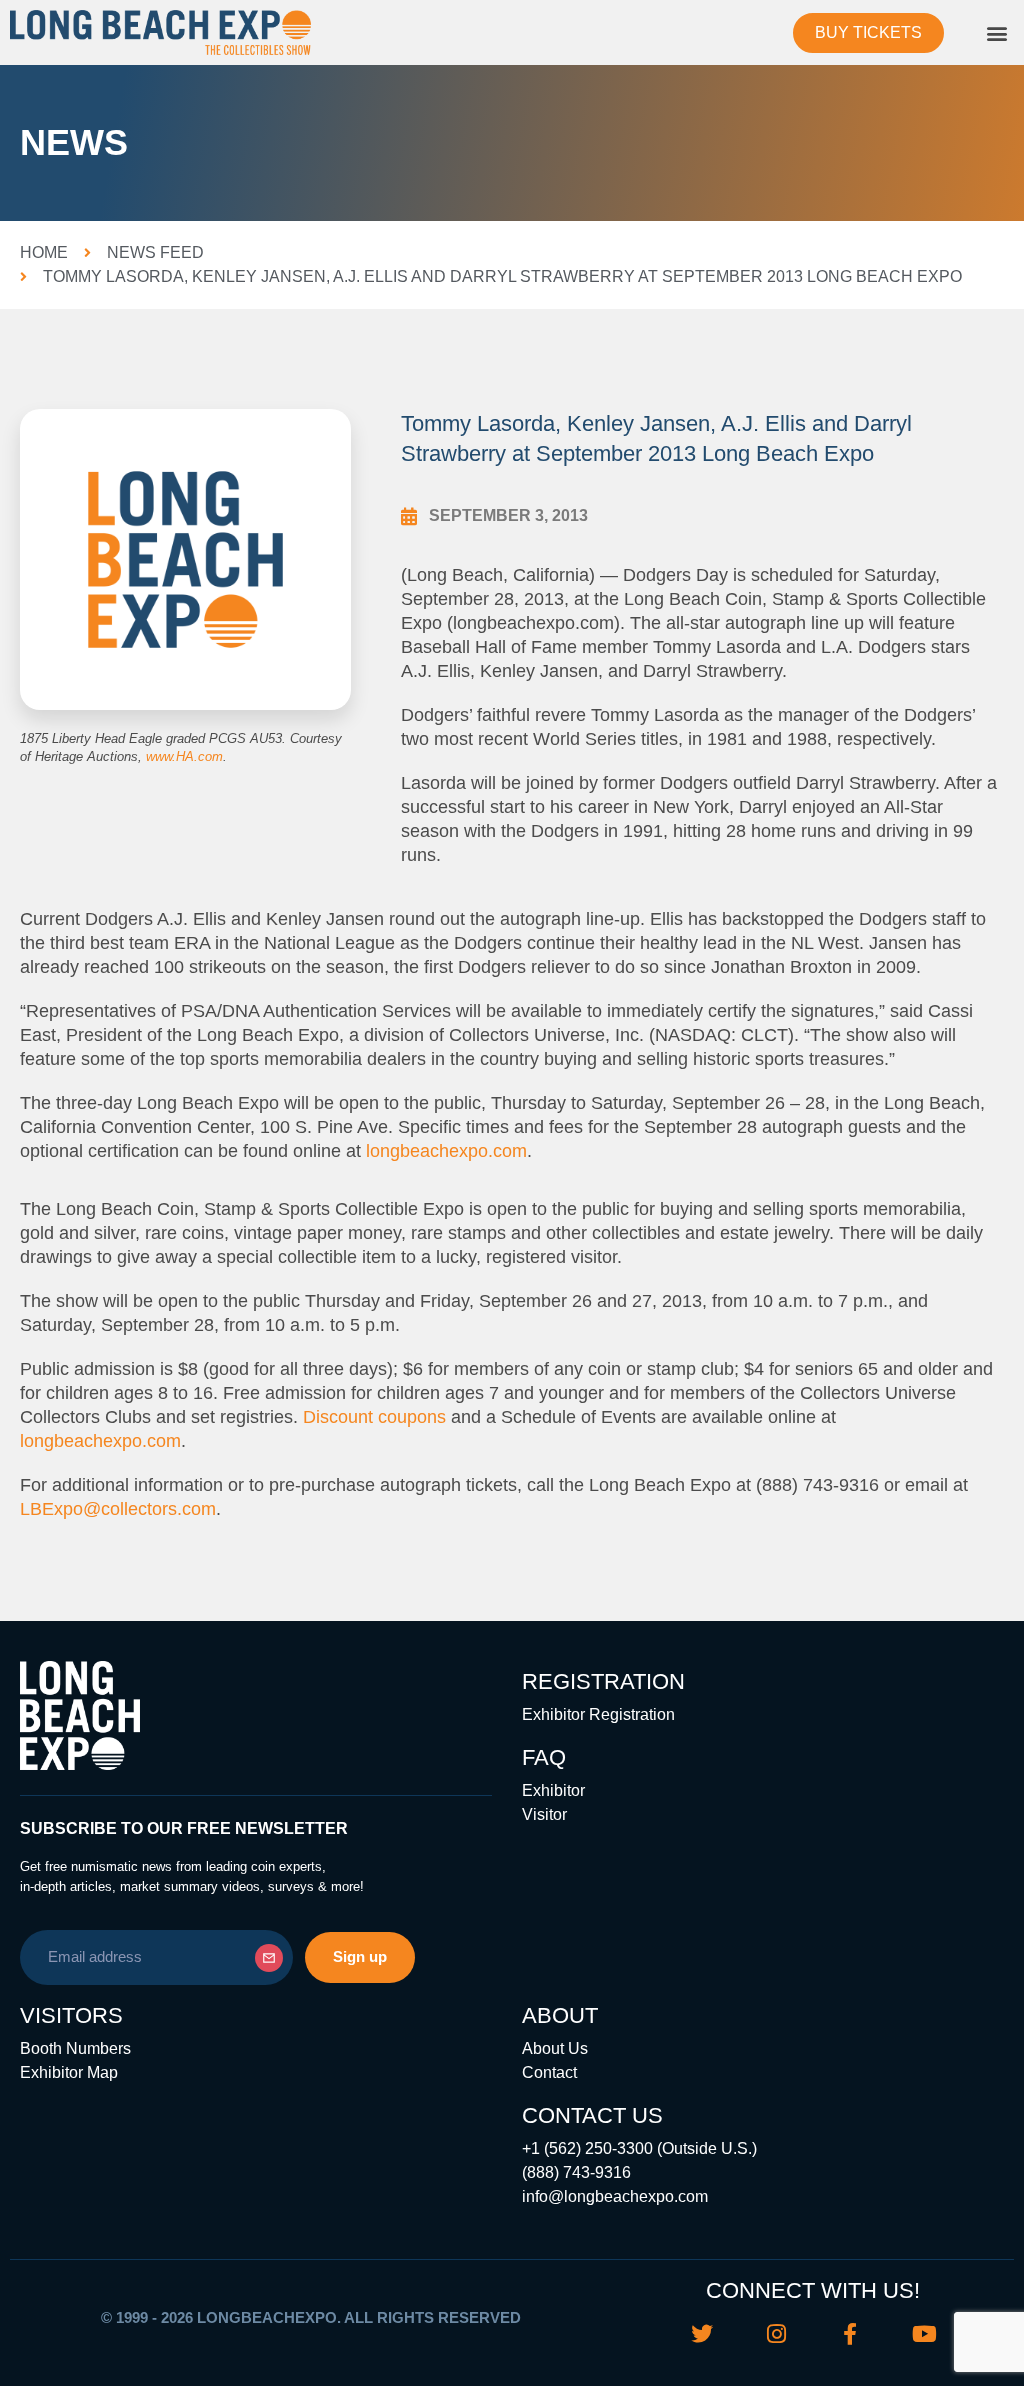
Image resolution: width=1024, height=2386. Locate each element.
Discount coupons (374, 1417)
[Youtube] (924, 2334)
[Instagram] (776, 2334)
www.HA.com (184, 756)
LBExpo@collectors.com (118, 1509)
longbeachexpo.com (446, 1151)
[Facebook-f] (850, 2334)
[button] (997, 32)
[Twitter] (702, 2334)
